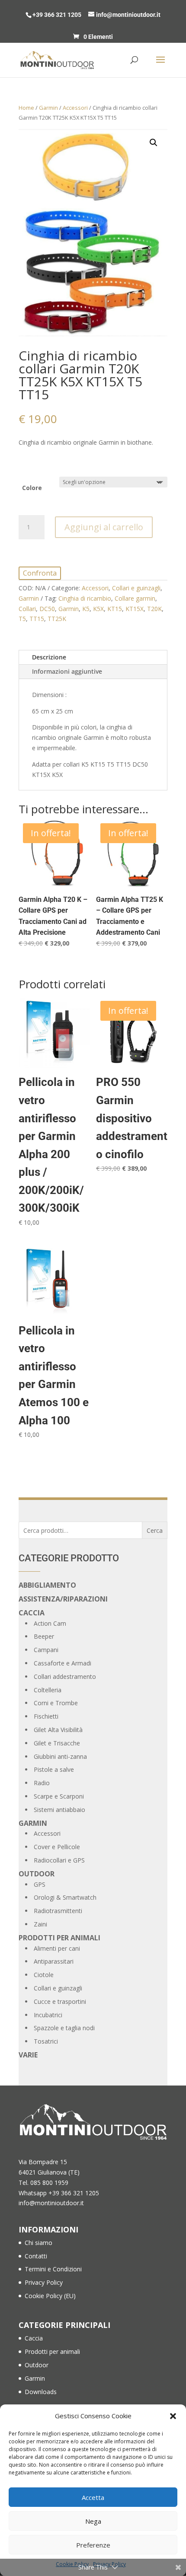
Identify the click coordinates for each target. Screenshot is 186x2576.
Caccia (32, 1613)
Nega (93, 2521)
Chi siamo (38, 2243)
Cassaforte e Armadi (63, 1663)
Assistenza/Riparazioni (63, 1599)
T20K (154, 609)
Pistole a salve (54, 1769)
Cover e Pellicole (57, 1847)
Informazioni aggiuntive (67, 671)
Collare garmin (135, 598)
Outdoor (37, 1874)
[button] (173, 2416)
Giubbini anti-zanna (60, 1756)
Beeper (44, 1636)
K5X (98, 609)
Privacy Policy (44, 2282)
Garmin (48, 108)
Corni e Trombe (56, 1703)
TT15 (37, 619)
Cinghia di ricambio (85, 598)
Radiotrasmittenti (58, 1911)
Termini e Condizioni (53, 2269)
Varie (28, 2055)
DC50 (47, 609)
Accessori (75, 108)
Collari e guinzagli (136, 588)
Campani (46, 1650)
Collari (27, 609)
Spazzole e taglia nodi (64, 2028)
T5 (22, 619)
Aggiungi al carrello (104, 527)
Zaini (40, 1924)
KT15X (135, 609)
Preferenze (93, 2545)
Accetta (93, 2497)
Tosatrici (46, 2041)
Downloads (41, 2392)
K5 (86, 609)
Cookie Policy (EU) (50, 2296)
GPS (40, 1884)
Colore (32, 488)
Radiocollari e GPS (59, 1860)
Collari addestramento (65, 1676)
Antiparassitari (54, 1961)
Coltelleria (48, 1690)
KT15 (115, 609)
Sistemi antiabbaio (59, 1810)
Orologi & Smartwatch (65, 1897)
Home (26, 108)
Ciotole (44, 1975)
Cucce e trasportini (60, 2001)
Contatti (36, 2256)
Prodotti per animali (59, 1938)
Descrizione (49, 657)
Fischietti (46, 1716)
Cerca (155, 1530)
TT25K (57, 619)
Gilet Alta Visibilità (58, 1730)
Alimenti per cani (57, 1948)
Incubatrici (48, 2015)
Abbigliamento (47, 1585)
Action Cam (50, 1623)
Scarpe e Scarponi (59, 1796)
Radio (42, 1783)
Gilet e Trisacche (57, 1743)
